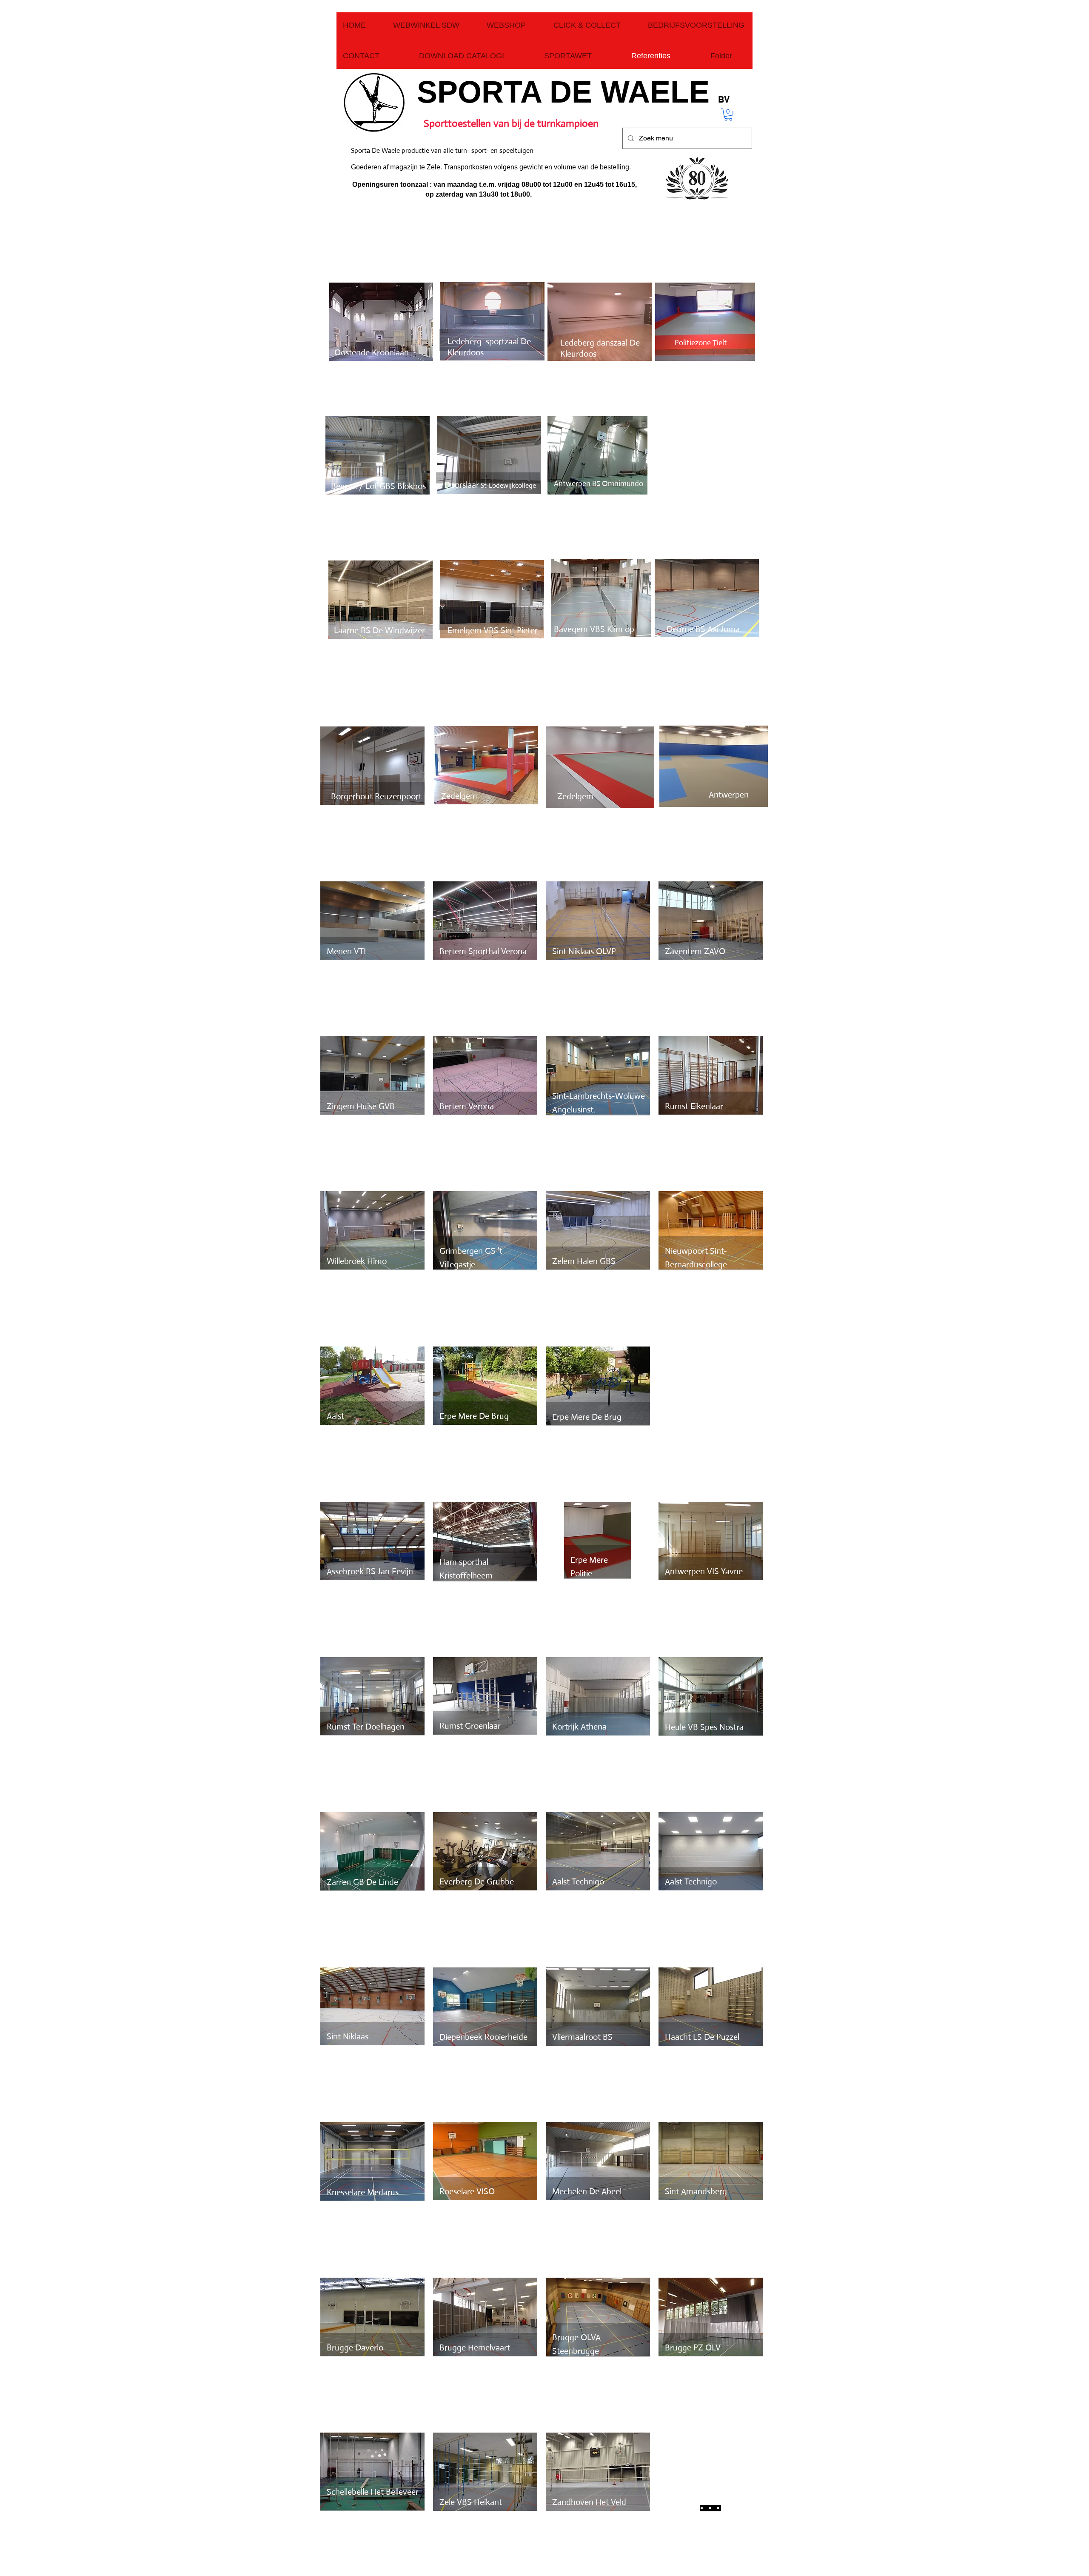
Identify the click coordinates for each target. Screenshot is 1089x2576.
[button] (728, 115)
